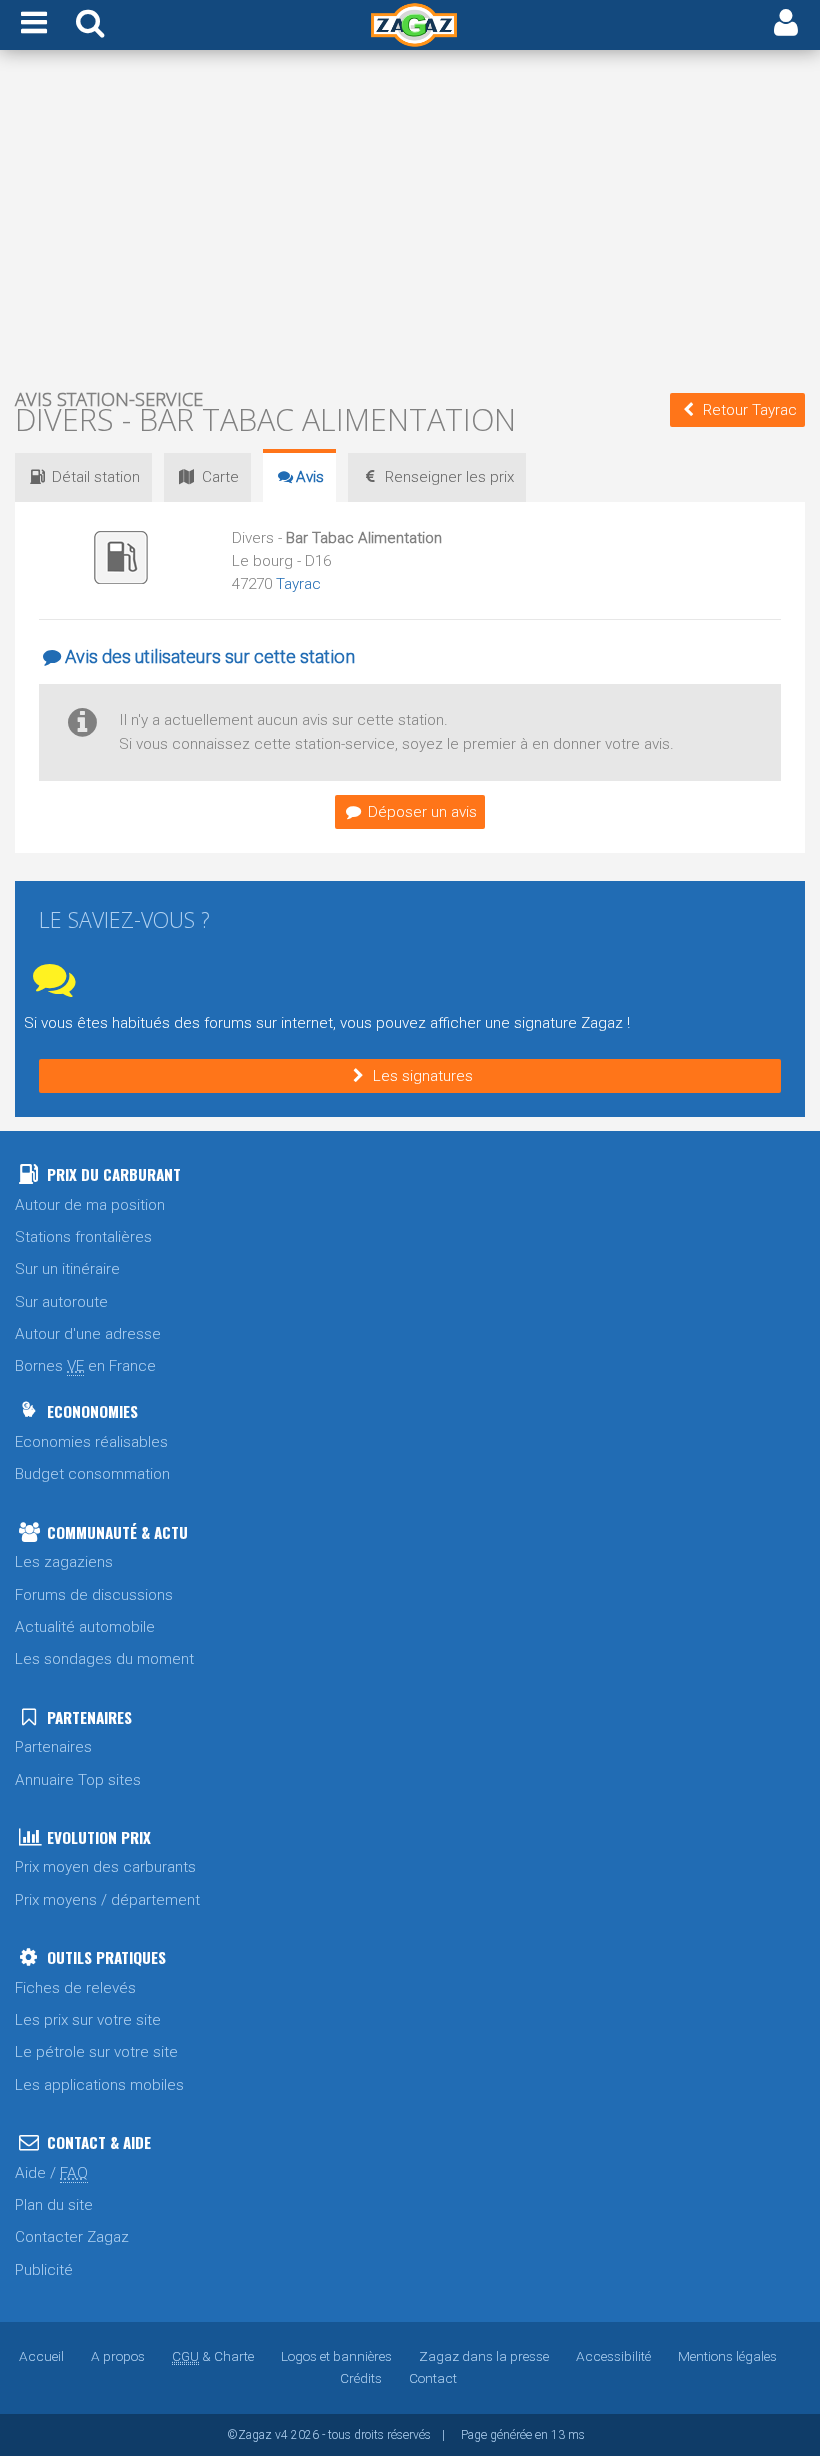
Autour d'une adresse (88, 1334)
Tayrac (298, 584)
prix (449, 477)
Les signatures (423, 1076)
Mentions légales (727, 2356)
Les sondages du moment (104, 1659)
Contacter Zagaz (72, 2237)
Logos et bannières (336, 2356)
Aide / (51, 2173)
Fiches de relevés (75, 1988)
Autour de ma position (90, 1205)
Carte (220, 477)
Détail (96, 477)
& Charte (213, 2356)
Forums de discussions (94, 1595)
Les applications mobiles (99, 2085)
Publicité (44, 2270)
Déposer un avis (422, 812)
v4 (281, 2435)
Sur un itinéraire (67, 1269)
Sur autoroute (61, 1302)
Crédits (361, 2378)
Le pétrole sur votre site (96, 2052)
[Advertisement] (410, 218)
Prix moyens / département (107, 1900)
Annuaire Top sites (78, 1780)
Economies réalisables (91, 1442)
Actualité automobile (85, 1627)
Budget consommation (92, 1474)
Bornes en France (85, 1366)
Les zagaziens (64, 1562)
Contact (433, 2378)
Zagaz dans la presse (484, 2356)
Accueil (41, 2356)
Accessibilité (613, 2356)
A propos (118, 2356)
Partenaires (53, 1747)
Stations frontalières (83, 1237)
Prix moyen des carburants (105, 1867)
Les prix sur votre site (88, 2020)
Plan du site (54, 2205)
